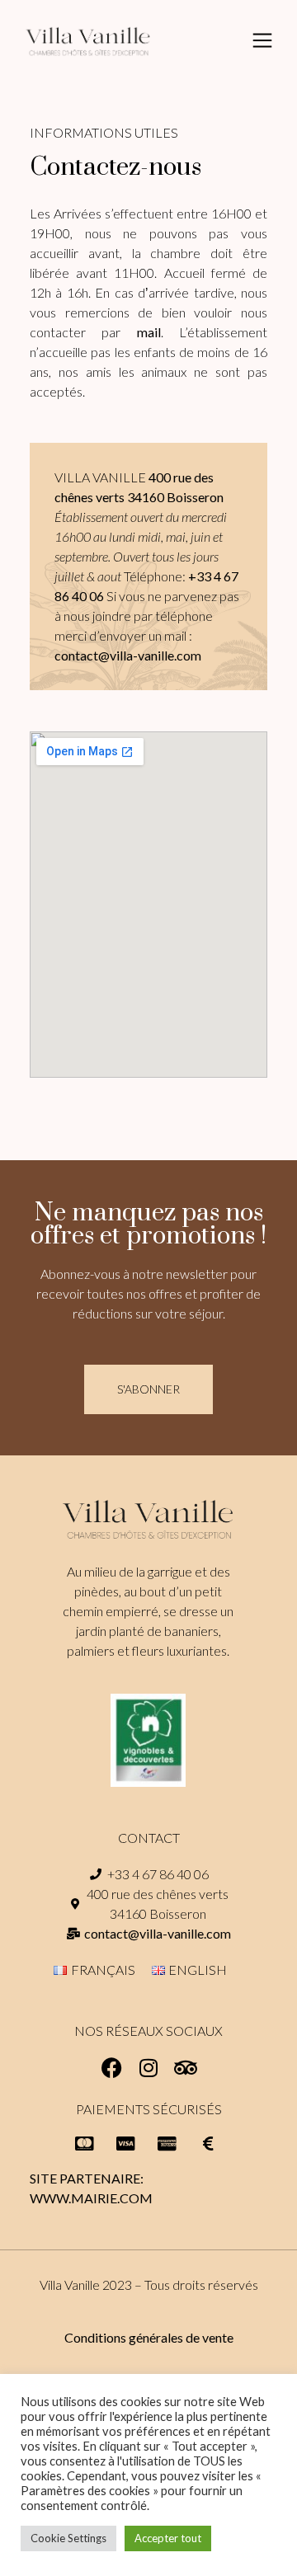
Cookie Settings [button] (68, 2538)
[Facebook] (112, 2068)
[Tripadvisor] (186, 2068)
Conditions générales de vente (149, 2337)
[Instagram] (149, 2068)
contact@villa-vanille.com (128, 655)
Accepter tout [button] (168, 2538)
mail (149, 332)
